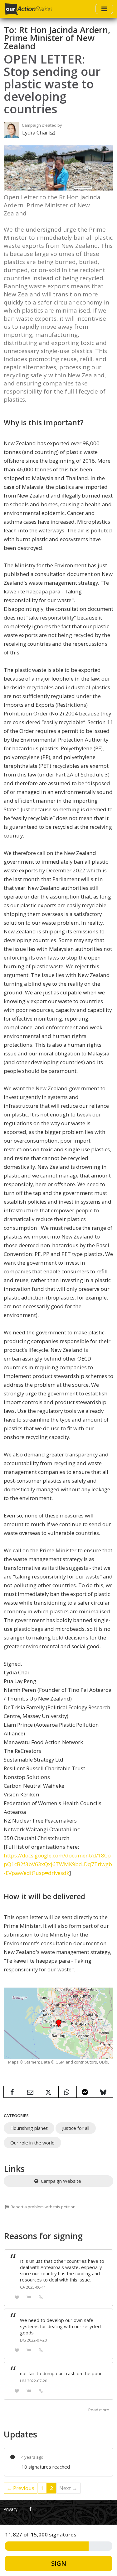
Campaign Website (60, 2181)
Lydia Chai (35, 132)
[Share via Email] (31, 2092)
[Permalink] (41, 2297)
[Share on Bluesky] (104, 2092)
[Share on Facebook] (13, 2092)
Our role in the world (32, 2143)
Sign (59, 2563)
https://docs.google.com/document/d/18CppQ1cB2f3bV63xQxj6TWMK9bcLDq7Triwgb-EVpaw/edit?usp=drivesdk (58, 1864)
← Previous (20, 2488)
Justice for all (76, 2128)
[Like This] (17, 2297)
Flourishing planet (29, 2128)
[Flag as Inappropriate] (29, 2297)
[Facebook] (30, 2509)
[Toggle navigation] (104, 9)
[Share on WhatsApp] (68, 2092)
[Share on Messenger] (86, 2092)
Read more (99, 2410)
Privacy (11, 2509)
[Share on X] (49, 2092)
